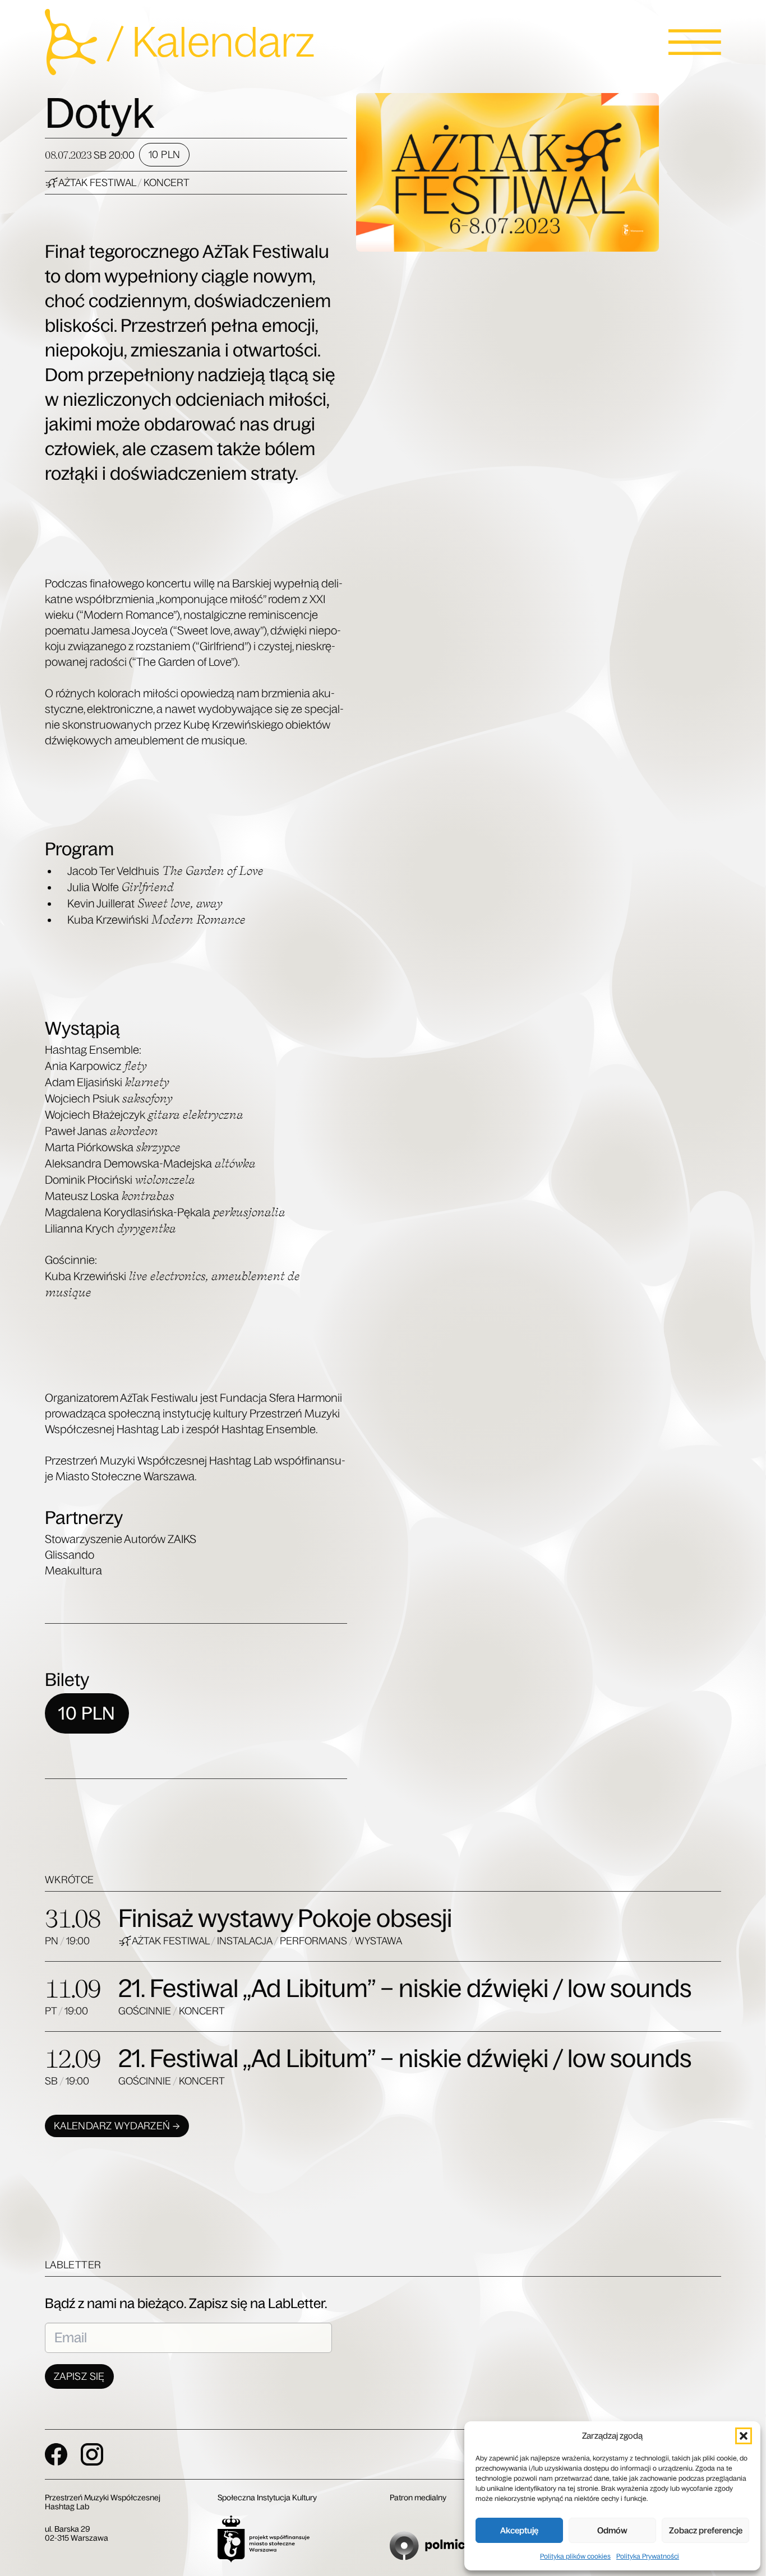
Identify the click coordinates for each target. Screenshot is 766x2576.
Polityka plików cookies (575, 2556)
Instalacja (245, 1941)
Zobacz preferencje (706, 2530)
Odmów (612, 2530)
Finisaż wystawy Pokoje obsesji (285, 1918)
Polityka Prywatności (648, 2556)
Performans (314, 1941)
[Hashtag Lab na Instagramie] (92, 2454)
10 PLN (164, 155)
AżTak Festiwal (98, 183)
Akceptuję (519, 2530)
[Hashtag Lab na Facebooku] (56, 2454)
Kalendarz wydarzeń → (117, 2126)
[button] (744, 2436)
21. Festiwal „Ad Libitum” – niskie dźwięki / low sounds (405, 1988)
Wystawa (379, 1941)
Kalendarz (223, 42)
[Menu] (695, 42)
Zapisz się (79, 2376)
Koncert (167, 183)
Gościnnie (146, 2011)
